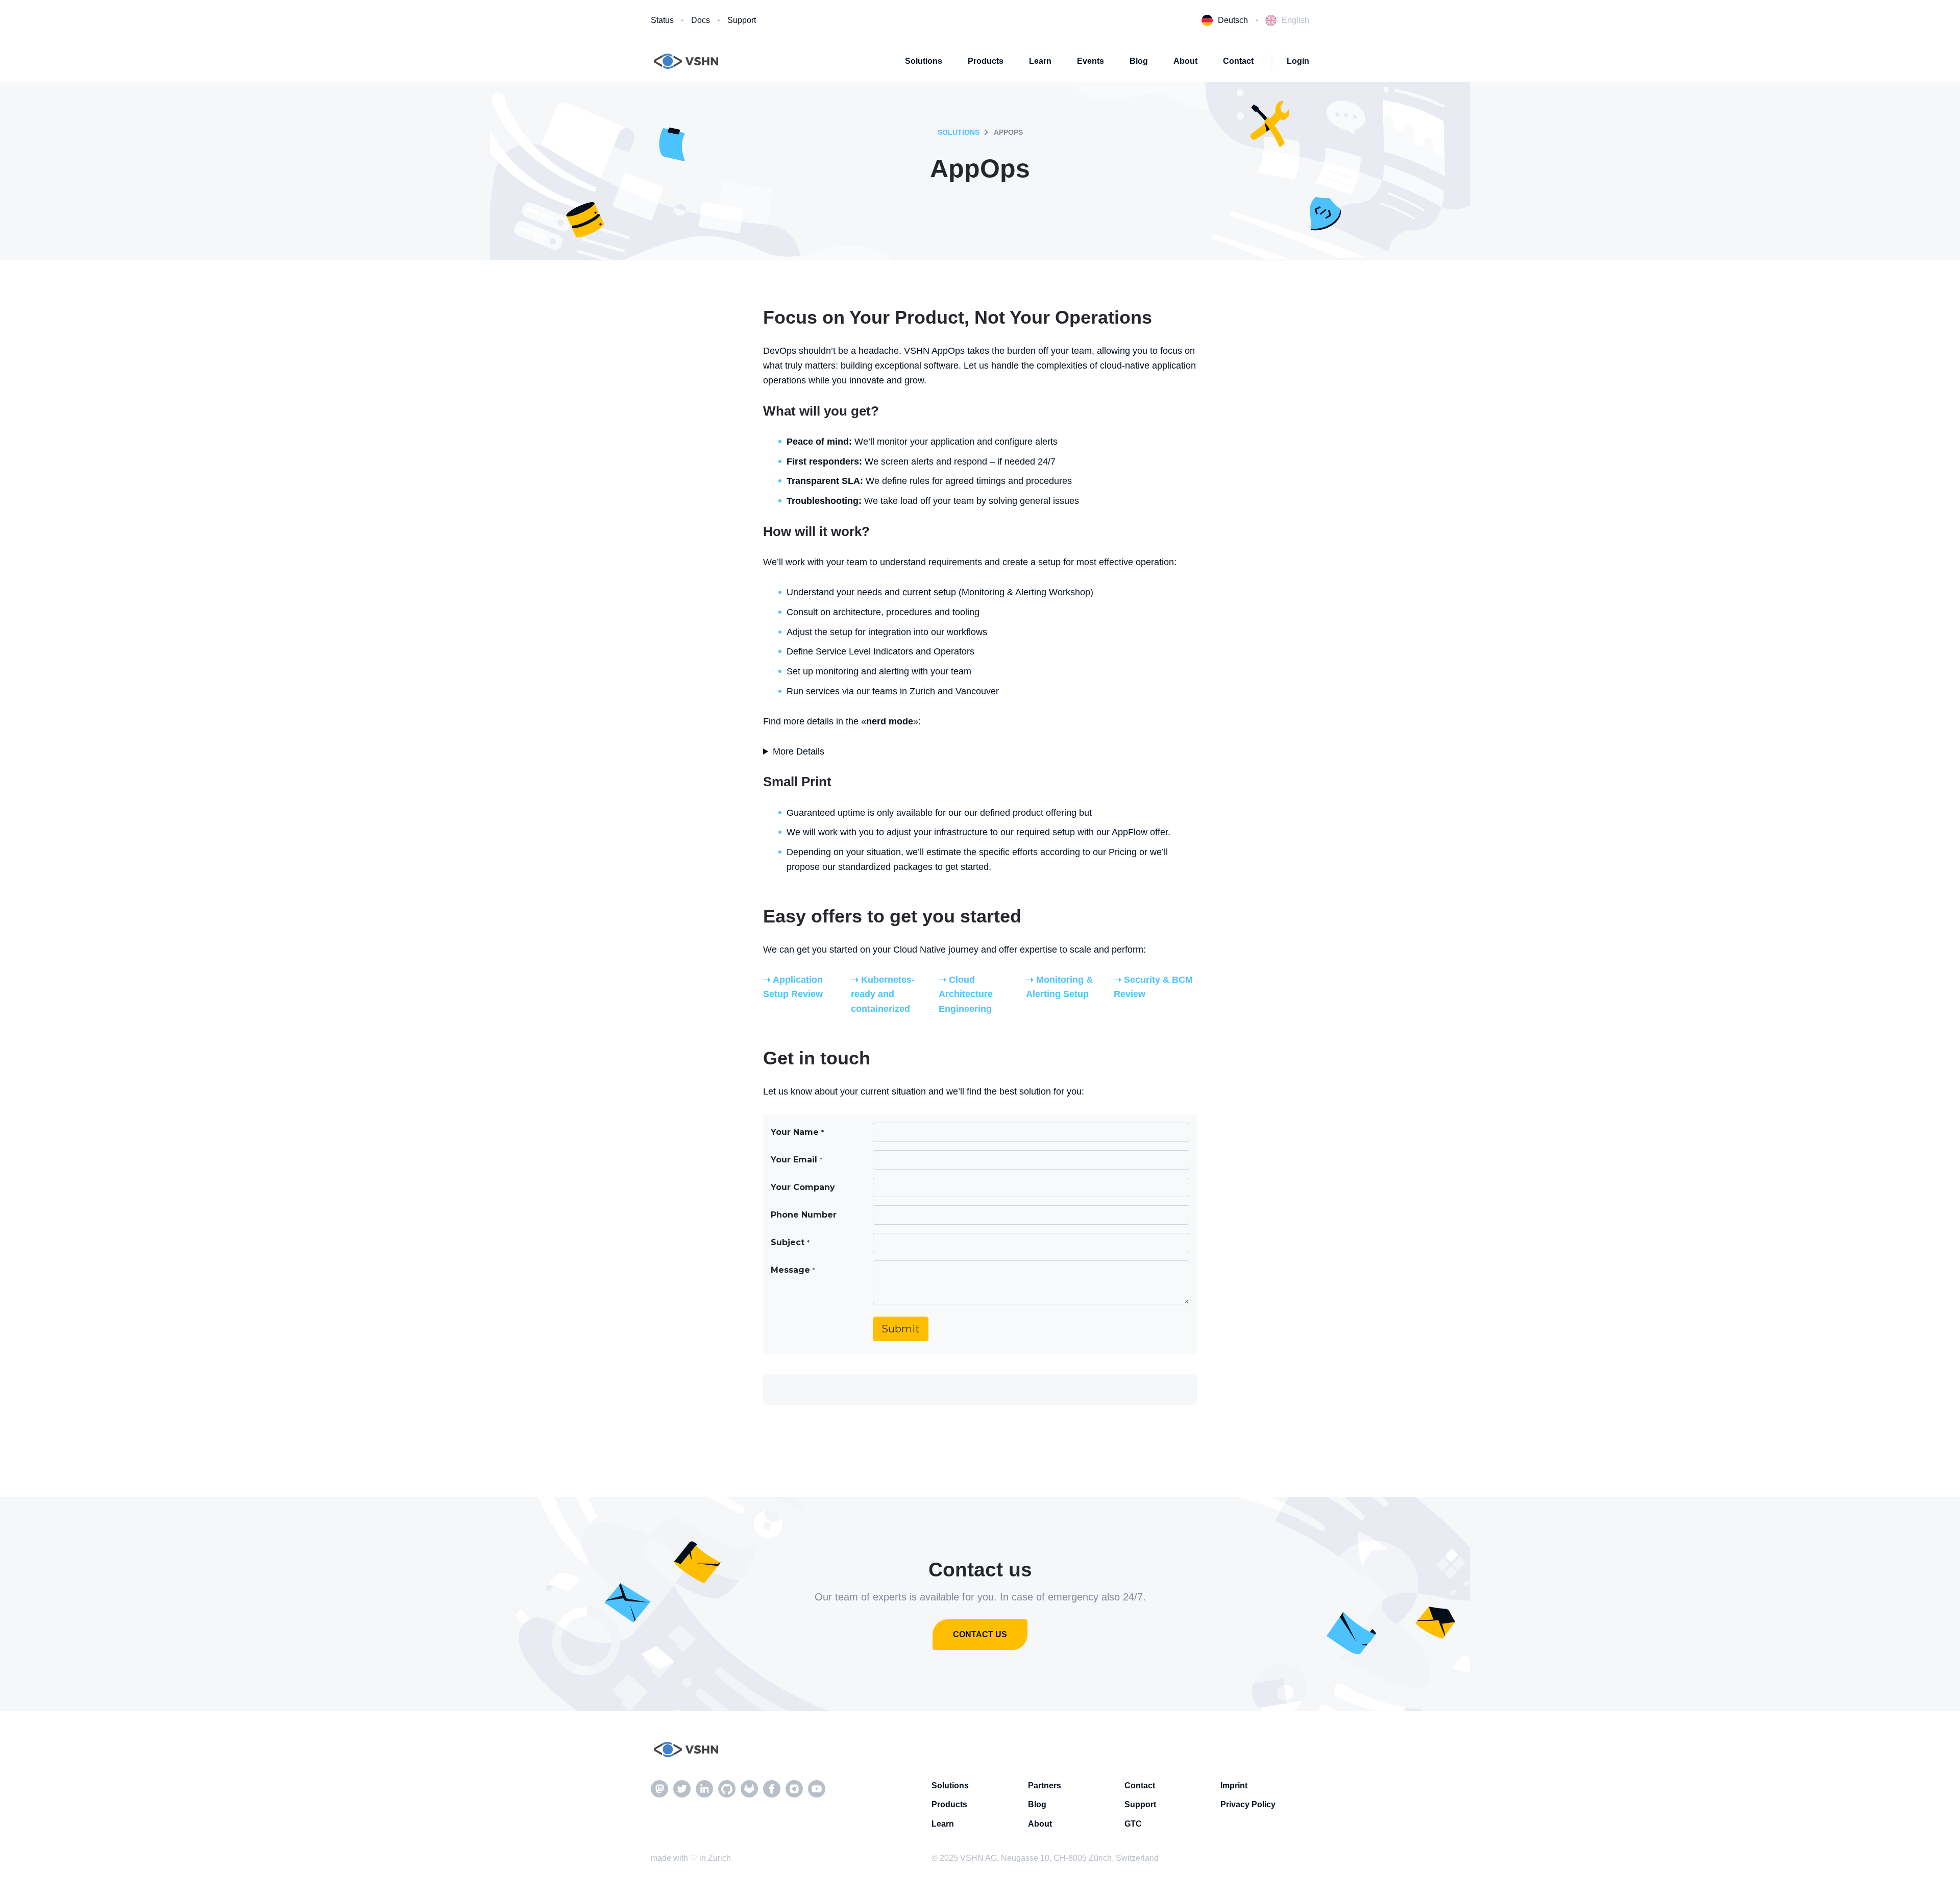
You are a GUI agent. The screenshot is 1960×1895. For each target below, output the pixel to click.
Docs (701, 20)
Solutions (924, 61)
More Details (799, 751)
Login (1298, 61)
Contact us (980, 1634)
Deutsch (1233, 20)
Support (742, 20)
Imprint (1234, 1785)
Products (986, 61)
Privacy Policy (1248, 1804)
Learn (1040, 61)
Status (662, 20)
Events (1091, 61)
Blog (1139, 61)
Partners (1045, 1785)
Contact (1238, 61)
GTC (1133, 1824)
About (1185, 61)
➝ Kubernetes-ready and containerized (883, 994)
